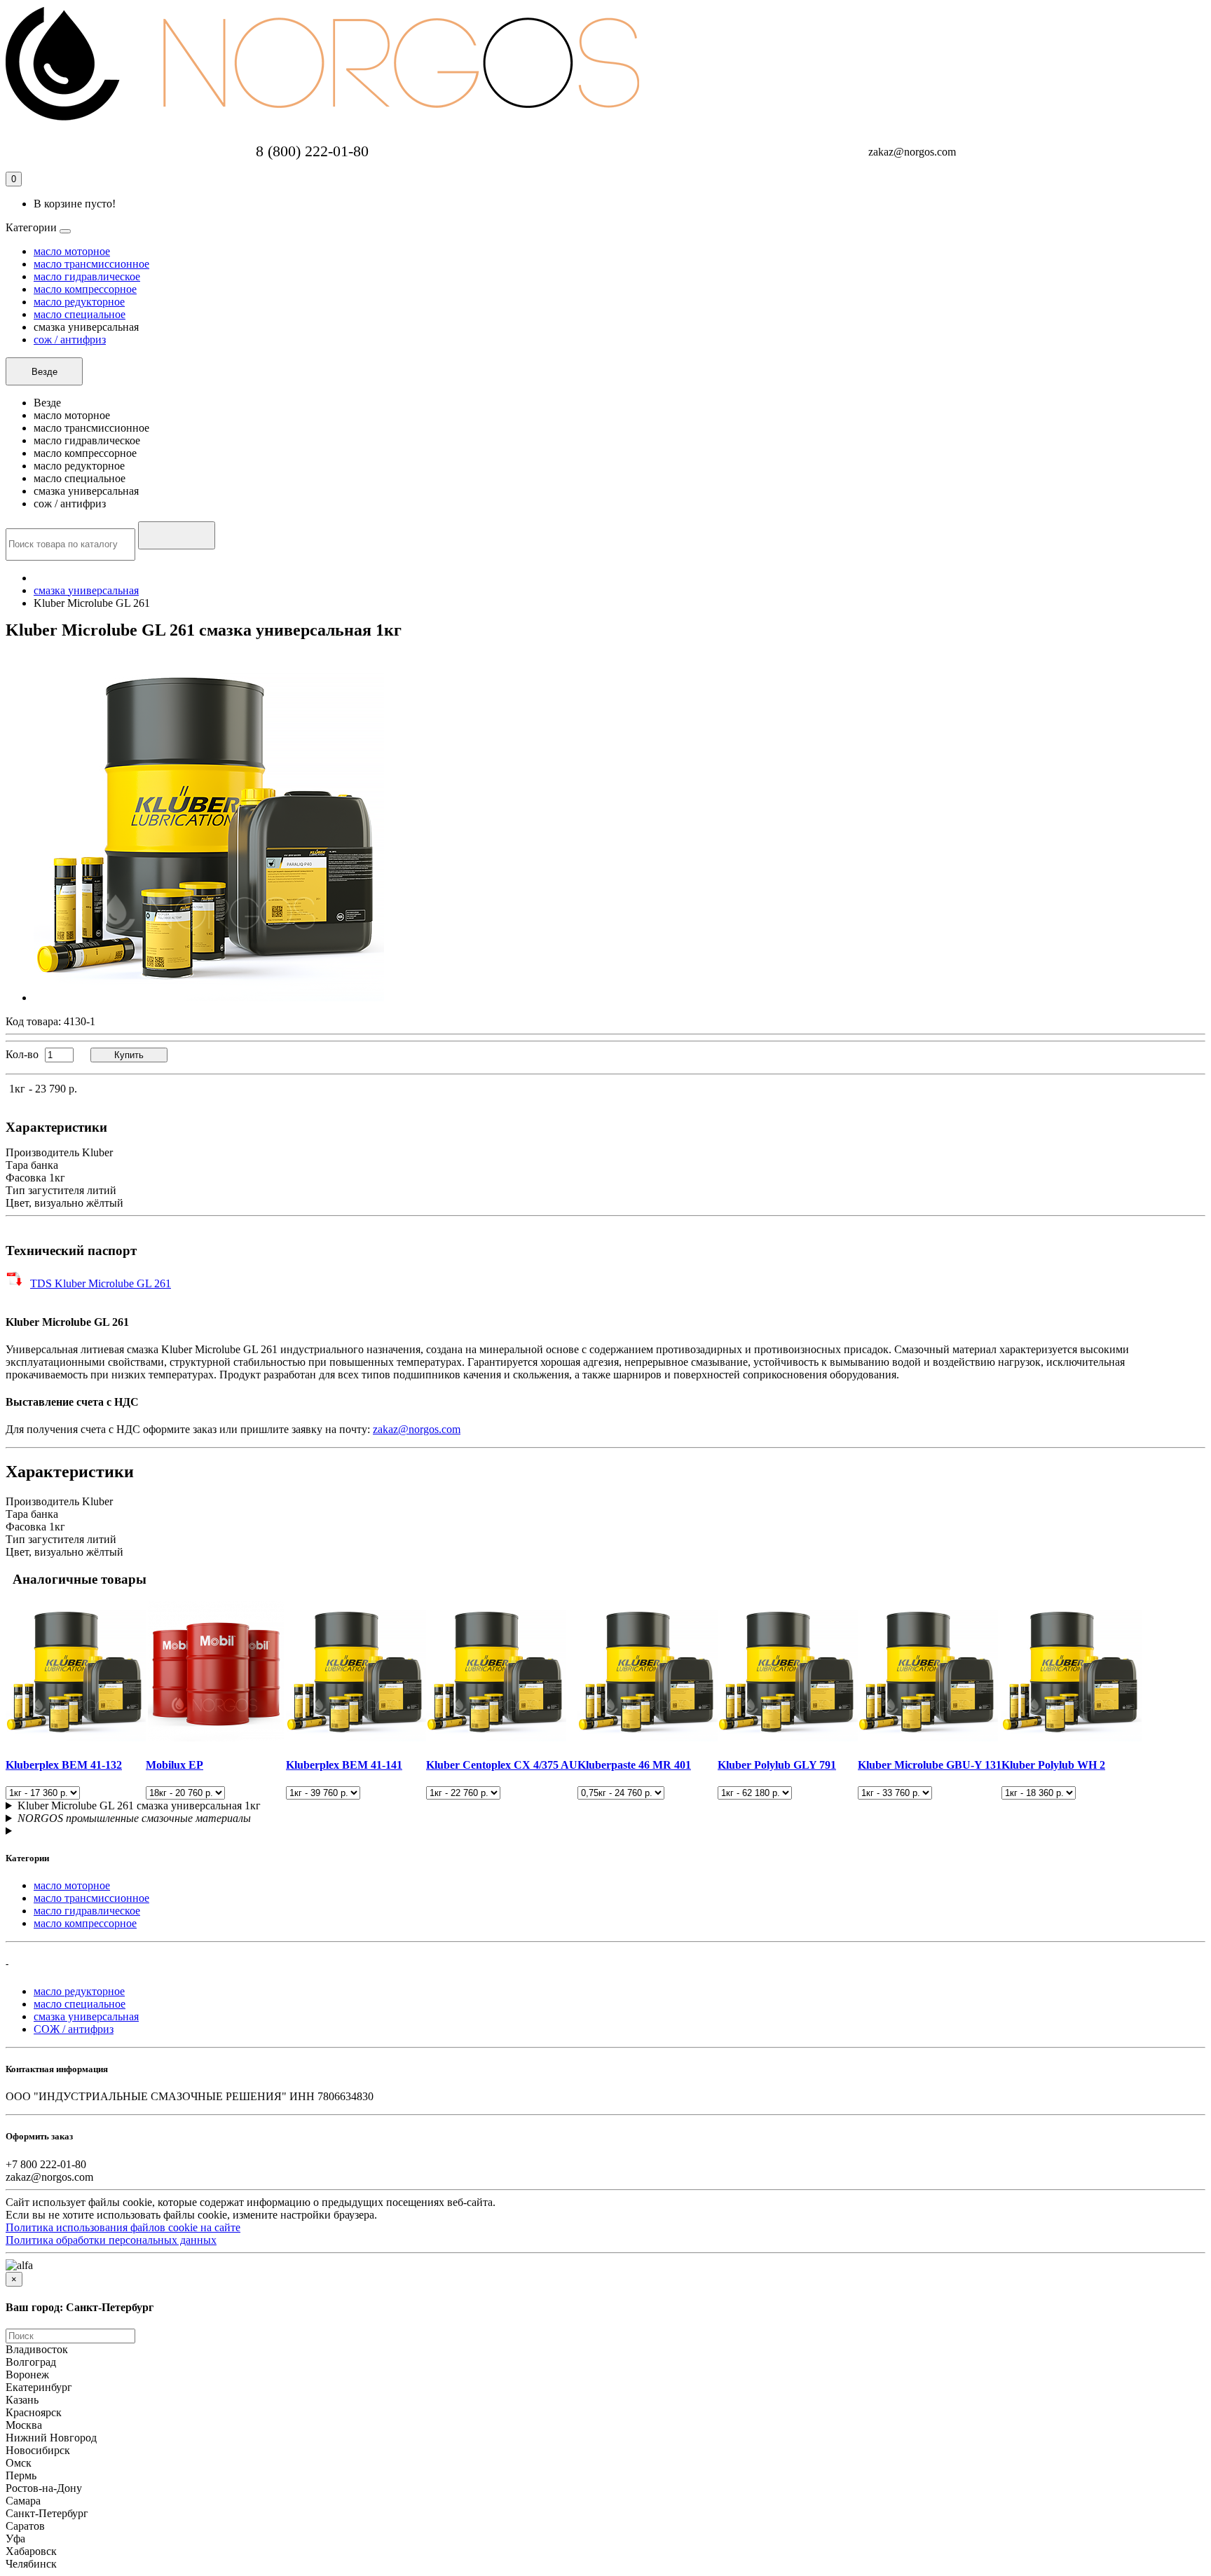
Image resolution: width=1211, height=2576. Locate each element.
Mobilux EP (175, 1765)
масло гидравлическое (87, 276)
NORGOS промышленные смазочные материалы (134, 1818)
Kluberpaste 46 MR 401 (634, 1765)
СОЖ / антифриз (74, 2029)
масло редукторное (79, 302)
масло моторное (72, 251)
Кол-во (22, 1054)
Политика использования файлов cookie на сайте (123, 2227)
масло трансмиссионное (91, 264)
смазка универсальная (86, 590)
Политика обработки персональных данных (111, 2240)
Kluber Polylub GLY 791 (777, 1765)
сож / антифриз (70, 340)
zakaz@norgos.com (417, 1429)
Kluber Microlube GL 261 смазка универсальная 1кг (139, 1806)
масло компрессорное (85, 289)
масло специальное (80, 314)
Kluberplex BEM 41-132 (64, 1765)
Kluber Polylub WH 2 (1053, 1765)
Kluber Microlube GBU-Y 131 (930, 1765)
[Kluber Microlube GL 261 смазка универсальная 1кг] (209, 998)
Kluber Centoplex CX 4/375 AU (502, 1765)
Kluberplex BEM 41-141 (344, 1765)
